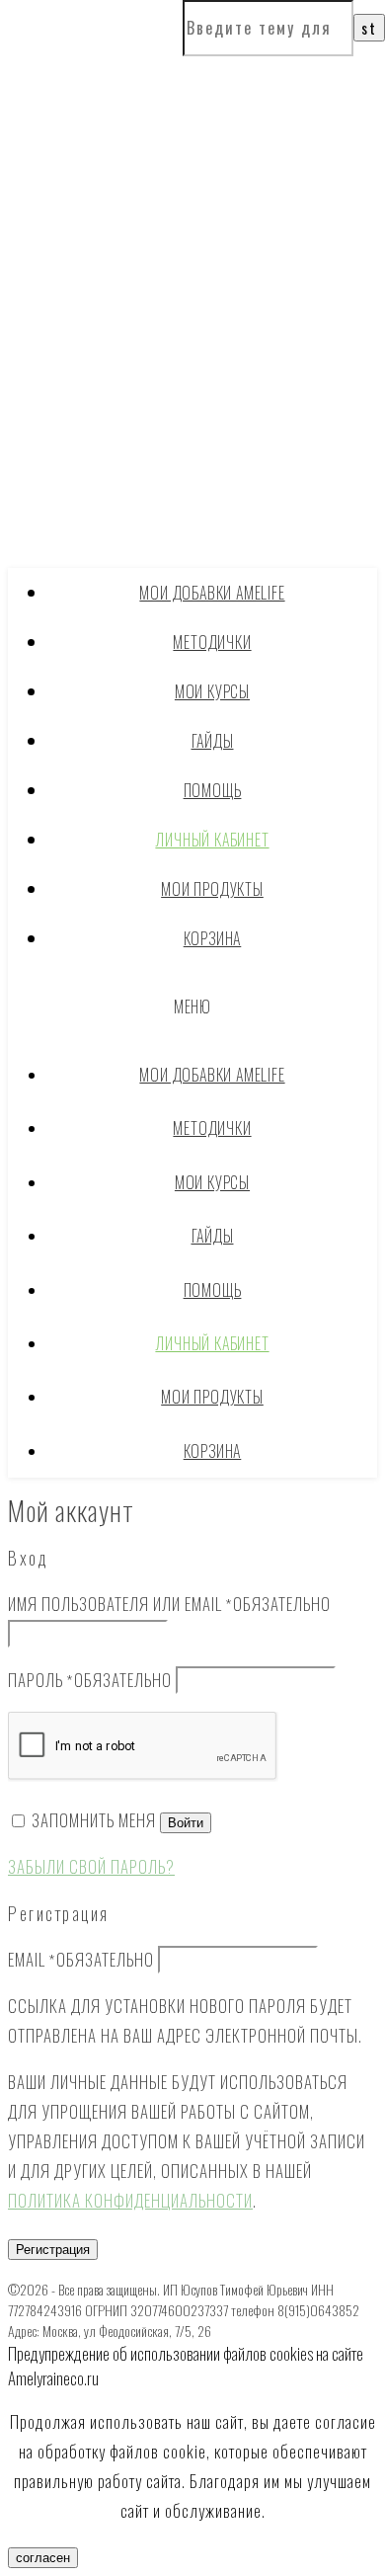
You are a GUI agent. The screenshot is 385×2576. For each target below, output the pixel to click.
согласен (43, 2558)
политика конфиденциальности (130, 2200)
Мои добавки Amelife (212, 593)
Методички (212, 642)
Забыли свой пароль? (91, 1866)
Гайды (213, 741)
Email (81, 1959)
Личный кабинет (212, 840)
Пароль (90, 1680)
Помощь (213, 790)
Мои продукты (212, 889)
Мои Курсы (212, 691)
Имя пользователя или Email (169, 1604)
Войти (186, 1823)
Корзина (213, 938)
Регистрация (53, 2250)
